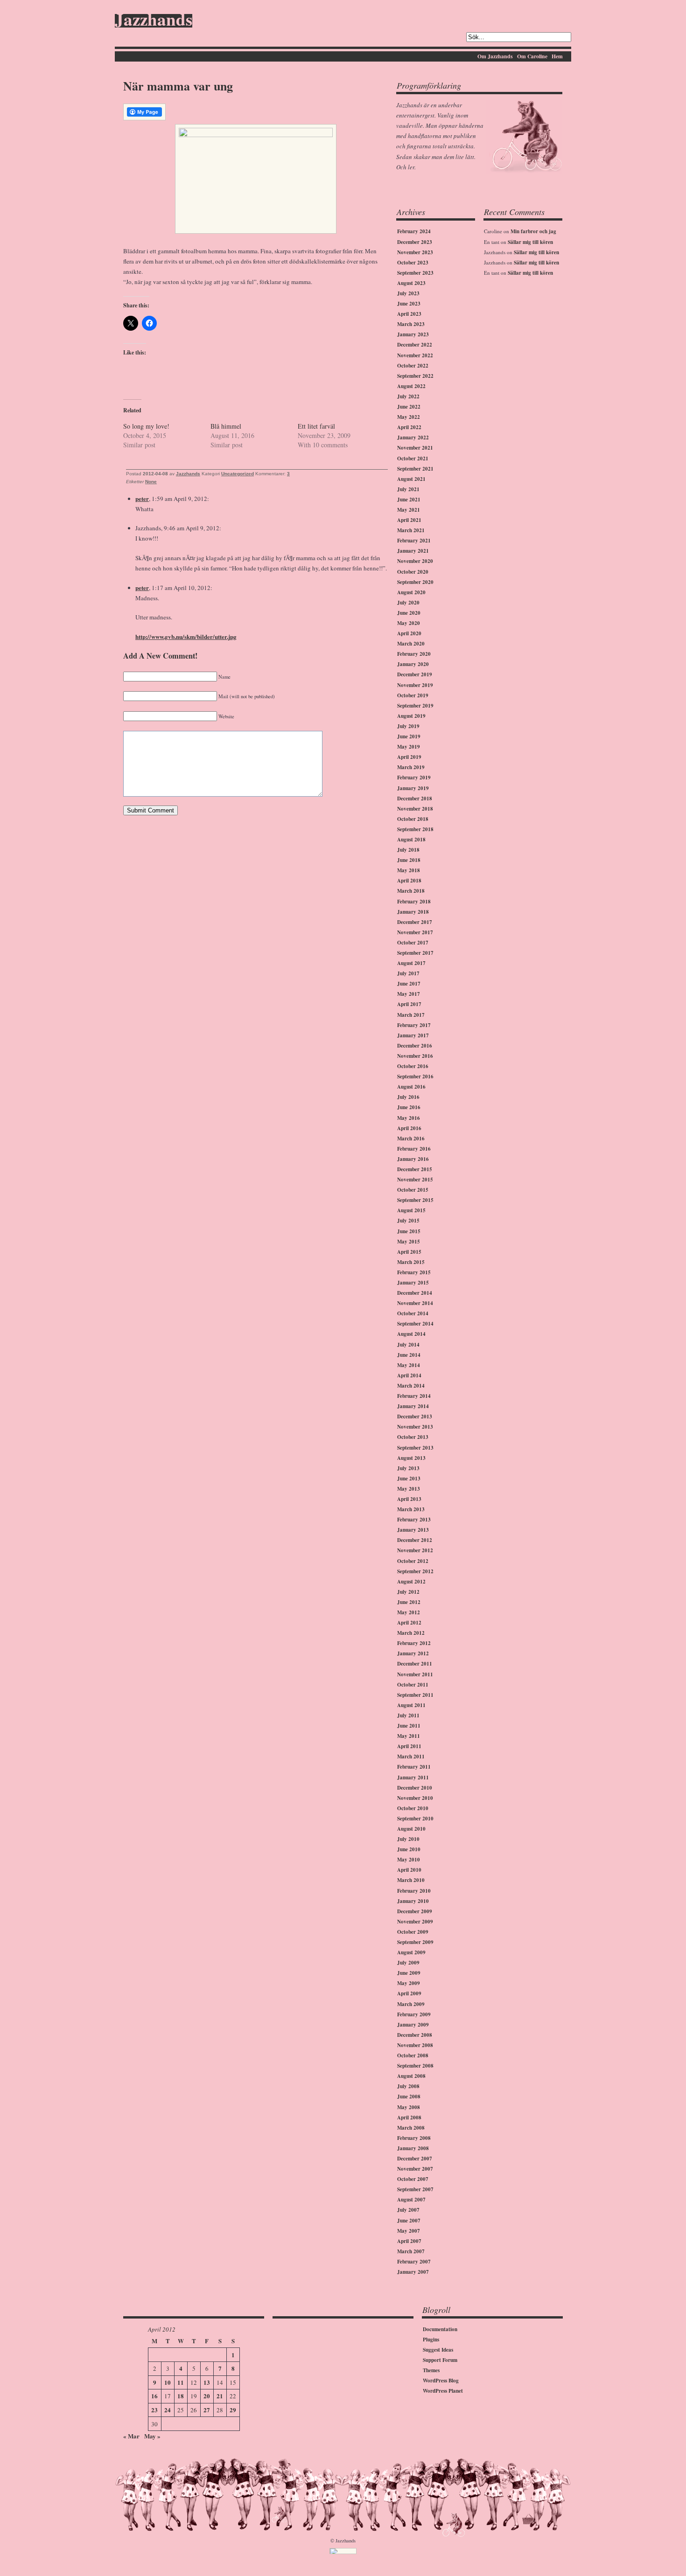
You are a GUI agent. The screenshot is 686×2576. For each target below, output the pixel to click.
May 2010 (409, 1860)
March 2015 (411, 1262)
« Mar (131, 2436)
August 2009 (411, 1952)
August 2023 (411, 283)
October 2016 (413, 1066)
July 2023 (408, 293)
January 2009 (413, 2025)
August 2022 (411, 386)
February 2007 (414, 2262)
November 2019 (415, 685)
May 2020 (409, 623)
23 (154, 2410)
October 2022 (413, 366)
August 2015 (411, 1210)
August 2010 (411, 1829)
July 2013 (408, 1468)
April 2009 (409, 1993)
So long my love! (146, 426)
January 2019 (413, 788)
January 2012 (413, 1653)
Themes (431, 2370)
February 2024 (414, 231)
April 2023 (409, 314)
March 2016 (411, 1139)
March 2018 (411, 891)
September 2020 (415, 582)
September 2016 (415, 1076)
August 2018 (411, 840)
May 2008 (409, 2107)
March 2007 (411, 2251)
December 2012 (415, 1540)
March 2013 (411, 1509)
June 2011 (409, 1726)
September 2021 (415, 469)
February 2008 (414, 2138)
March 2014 (411, 1386)
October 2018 (413, 819)
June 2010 (409, 1849)
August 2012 (411, 1582)
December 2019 (415, 674)
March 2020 (411, 644)
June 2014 (409, 1355)
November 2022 (415, 355)
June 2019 (409, 736)
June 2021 (409, 500)
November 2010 (415, 1798)
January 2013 (413, 1530)
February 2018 (414, 902)
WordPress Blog (441, 2381)
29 (233, 2410)
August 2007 (411, 2200)
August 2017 (411, 963)
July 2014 (408, 1345)
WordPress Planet (443, 2391)
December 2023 (415, 242)
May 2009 (409, 1983)
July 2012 (408, 1592)
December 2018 (415, 798)
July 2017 (408, 973)
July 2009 (408, 1963)
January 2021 (413, 551)
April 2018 (409, 881)
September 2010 (415, 1819)
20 (207, 2396)
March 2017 (411, 1015)
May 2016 (409, 1118)
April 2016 (409, 1128)
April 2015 (409, 1252)
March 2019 (411, 767)
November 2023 (415, 252)
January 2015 (413, 1283)
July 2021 (408, 489)
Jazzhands (154, 21)
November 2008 (415, 2045)
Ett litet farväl (316, 426)
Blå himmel (226, 426)
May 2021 (409, 510)
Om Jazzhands (495, 56)
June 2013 (409, 1479)
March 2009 (411, 2004)
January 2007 (413, 2272)
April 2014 (409, 1375)
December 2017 (415, 922)
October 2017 (413, 943)
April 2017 (409, 1004)
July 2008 (408, 2086)
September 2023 (415, 273)
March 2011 (411, 1757)
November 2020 (415, 561)
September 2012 (415, 1571)
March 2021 (411, 530)
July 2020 (408, 603)
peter (142, 498)
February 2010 (414, 1891)
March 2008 (411, 2128)
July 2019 (408, 726)
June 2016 (409, 1107)
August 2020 (411, 592)
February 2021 (414, 541)
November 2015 (415, 1180)
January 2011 (413, 1778)
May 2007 (409, 2231)
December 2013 (415, 1416)
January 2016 (413, 1159)
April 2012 (409, 1623)
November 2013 (415, 1427)
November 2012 (415, 1550)
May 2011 (409, 1736)
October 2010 (413, 1808)
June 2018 (409, 860)
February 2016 (414, 1149)
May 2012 (409, 1612)
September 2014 (415, 1324)
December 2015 (415, 1169)
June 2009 (409, 1973)
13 (207, 2382)
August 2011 (411, 1705)
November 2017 (415, 932)
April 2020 (409, 633)
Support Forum (440, 2360)
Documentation (440, 2329)
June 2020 (409, 613)
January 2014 (413, 1406)
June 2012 (409, 1602)
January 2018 (413, 912)
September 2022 (415, 376)
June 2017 (409, 984)
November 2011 (415, 1674)
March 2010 (411, 1880)
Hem (557, 56)
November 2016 (415, 1056)
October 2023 (413, 263)
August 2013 (411, 1458)
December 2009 (415, 1911)
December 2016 (415, 1046)
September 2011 (415, 1695)
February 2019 (414, 778)
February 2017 (414, 1025)
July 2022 (408, 396)
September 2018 (415, 829)
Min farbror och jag (533, 231)
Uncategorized (238, 474)
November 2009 (415, 1922)
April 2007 (409, 2241)
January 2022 (413, 437)
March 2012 (411, 1633)
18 (181, 2396)
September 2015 (415, 1200)
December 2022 (415, 345)
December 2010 (415, 1788)
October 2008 (413, 2055)
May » (152, 2436)
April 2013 (409, 1499)
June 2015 (409, 1231)
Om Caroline (532, 56)
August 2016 (411, 1087)
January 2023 (413, 334)
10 (168, 2382)
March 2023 (411, 324)
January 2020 (413, 664)
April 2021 (409, 520)
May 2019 (409, 747)
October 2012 (413, 1561)
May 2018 (409, 870)
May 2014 (409, 1365)
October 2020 (413, 572)
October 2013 (413, 1437)
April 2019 (409, 757)
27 (207, 2410)
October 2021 (413, 458)
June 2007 (409, 2221)
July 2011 (408, 1715)
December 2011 (415, 1664)
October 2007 (413, 2179)
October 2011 (413, 1685)
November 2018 (415, 809)
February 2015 (414, 1272)
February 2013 (414, 1520)
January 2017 (413, 1035)
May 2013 (409, 1489)
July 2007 (408, 2210)
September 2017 (415, 953)
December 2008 (415, 2035)
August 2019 (411, 716)
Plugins (431, 2340)
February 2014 (414, 1396)
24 (168, 2410)
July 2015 (408, 1221)
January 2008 (413, 2148)
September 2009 (415, 1942)
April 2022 (409, 427)
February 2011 (414, 1767)
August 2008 (411, 2076)
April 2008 (409, 2118)
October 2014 (413, 1313)
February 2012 (414, 1643)
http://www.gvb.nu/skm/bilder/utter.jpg (186, 636)
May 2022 (409, 417)
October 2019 (413, 695)
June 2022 (409, 407)
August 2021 (411, 479)
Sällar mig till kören (530, 242)
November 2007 (415, 2169)
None (151, 482)
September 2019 (415, 706)
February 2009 (414, 2014)
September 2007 (415, 2189)
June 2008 (409, 2097)
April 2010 (409, 1870)
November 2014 (415, 1303)
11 (181, 2382)
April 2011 (409, 1746)
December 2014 (415, 1293)
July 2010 (408, 1839)
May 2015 (409, 1242)
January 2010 (413, 1901)
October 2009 (413, 1932)
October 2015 (413, 1190)
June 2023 (409, 304)
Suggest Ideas (438, 2350)
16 (154, 2396)
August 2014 (411, 1334)
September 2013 (415, 1448)
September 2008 (415, 2066)
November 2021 (415, 448)
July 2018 (408, 850)
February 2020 (414, 654)
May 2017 (409, 994)
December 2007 (415, 2159)
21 (220, 2396)
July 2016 (408, 1097)
